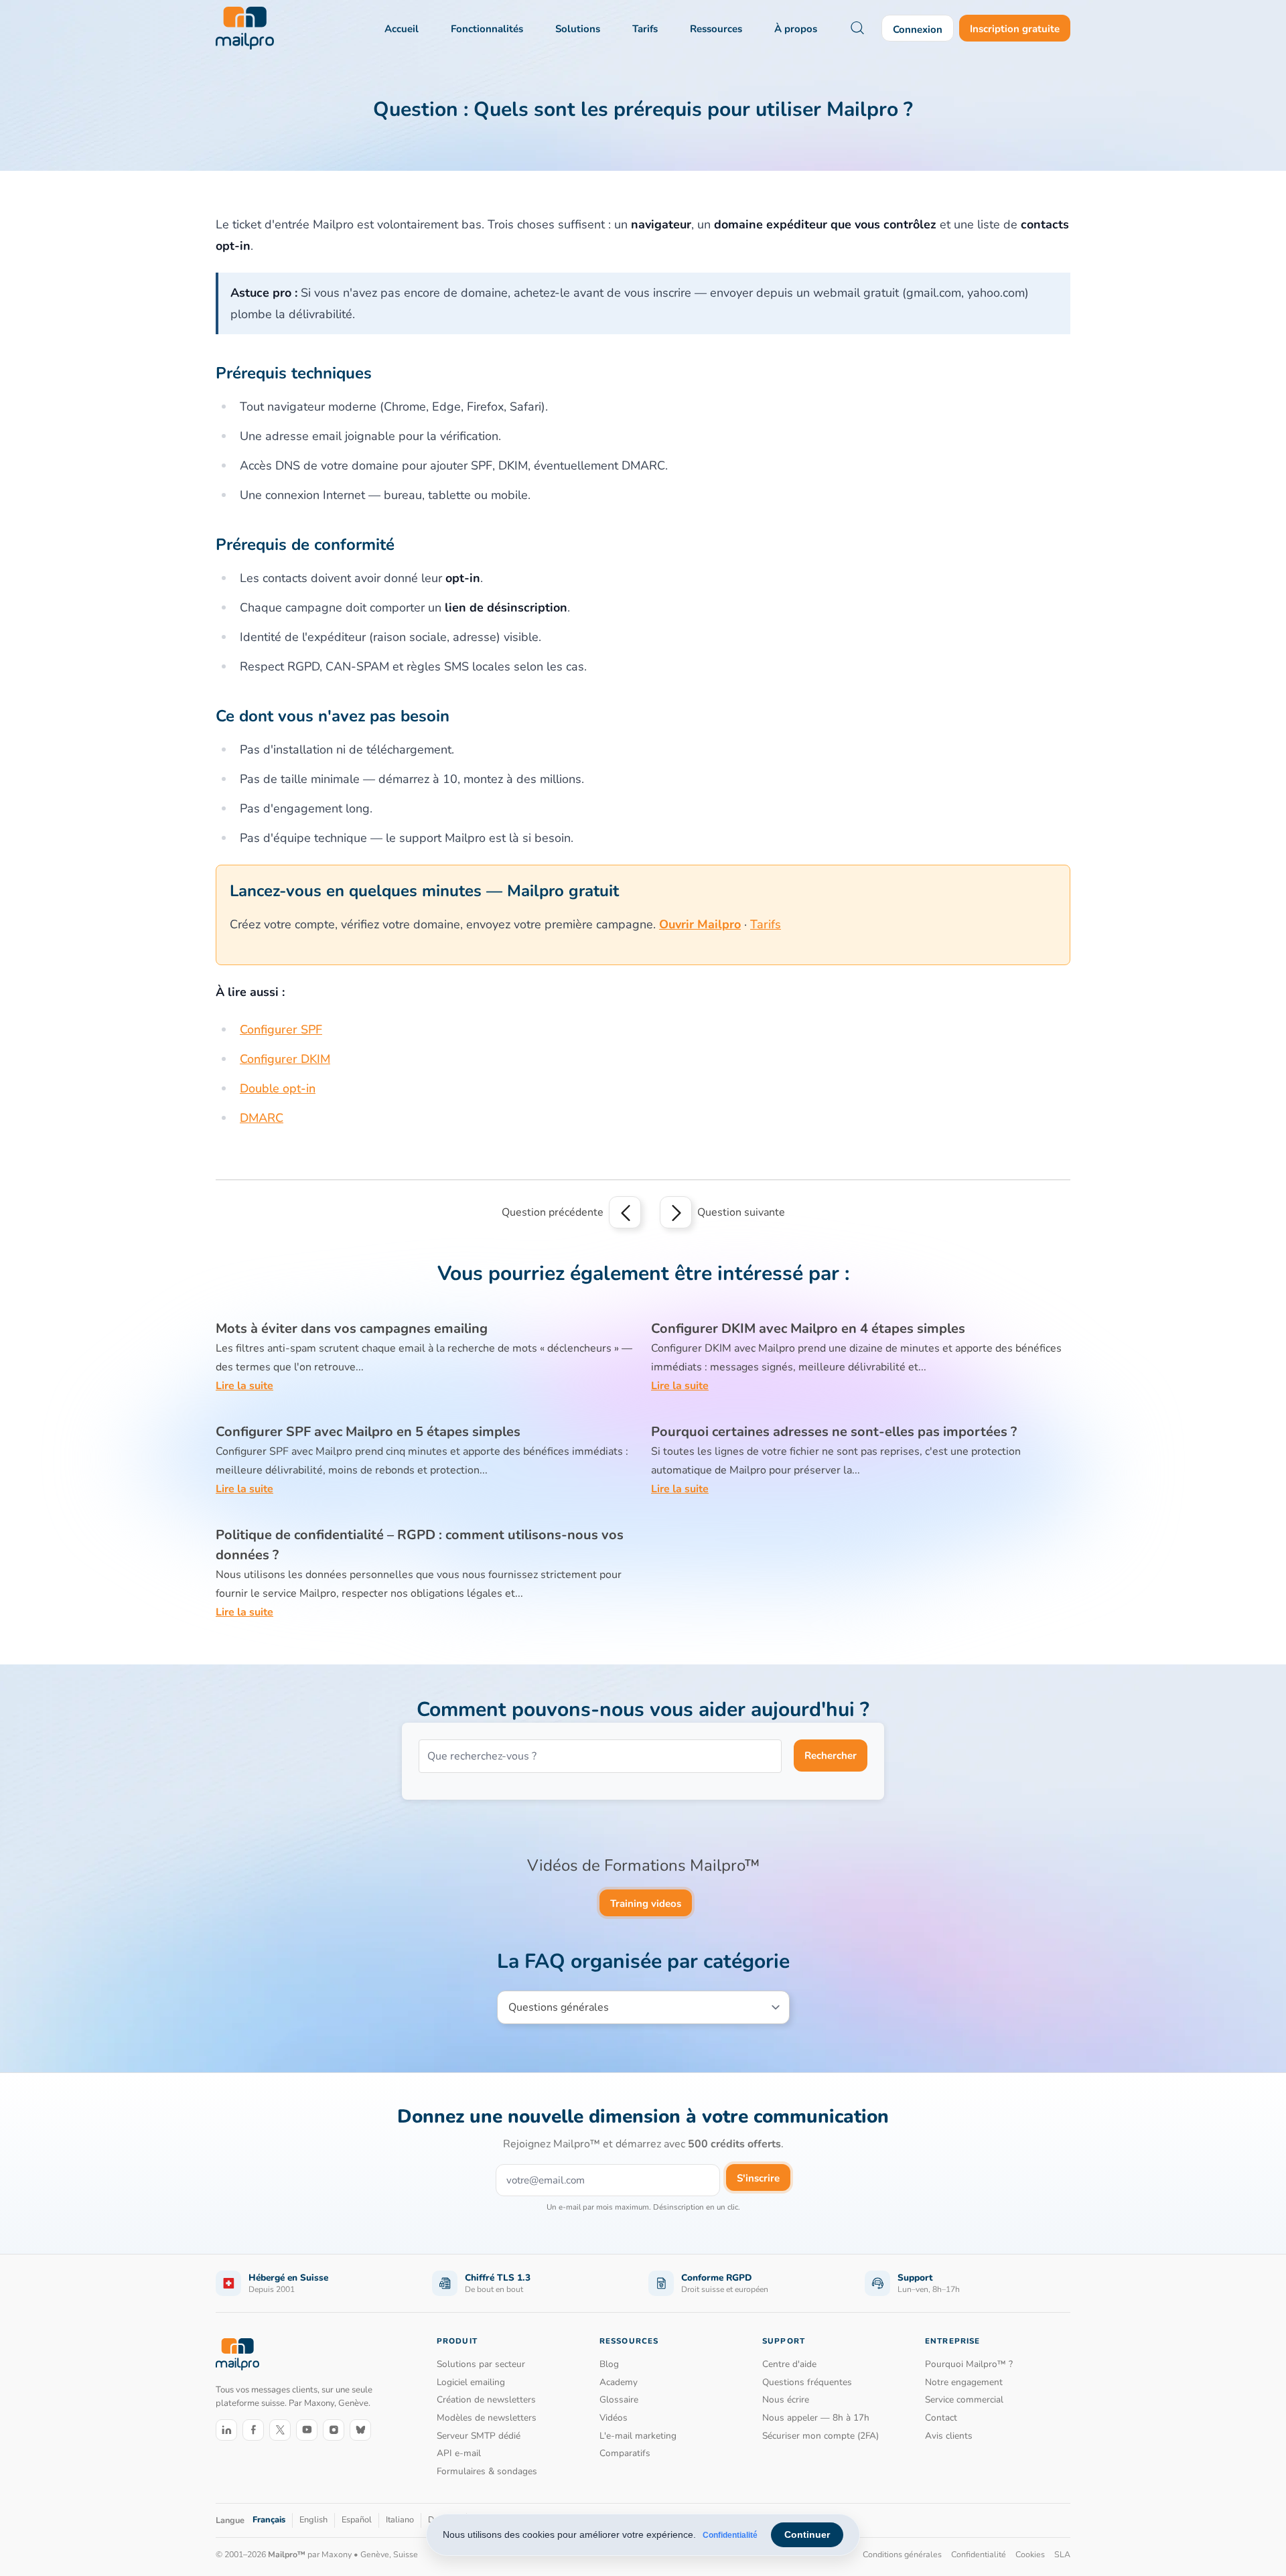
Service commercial (964, 2400)
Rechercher (831, 1756)
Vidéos (614, 2418)
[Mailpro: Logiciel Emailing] (245, 28)
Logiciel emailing (471, 2382)
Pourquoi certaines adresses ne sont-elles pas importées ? (834, 1432)
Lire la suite (244, 1386)
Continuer (807, 2534)
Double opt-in (278, 1088)
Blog (609, 2364)
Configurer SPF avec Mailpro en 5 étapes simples (368, 1432)
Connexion (918, 29)
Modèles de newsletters (487, 2418)
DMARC (262, 1118)
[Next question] (676, 1212)
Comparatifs (625, 2453)
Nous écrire (786, 2400)
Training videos (646, 1904)
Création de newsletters (486, 2400)
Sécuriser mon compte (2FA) (820, 2436)
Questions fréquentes (807, 2382)
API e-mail (459, 2453)
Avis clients (949, 2436)
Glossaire (619, 2400)
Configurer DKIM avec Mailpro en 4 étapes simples (808, 1329)
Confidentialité (730, 2535)
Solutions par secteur (481, 2364)
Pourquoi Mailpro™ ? (969, 2364)
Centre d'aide (789, 2364)
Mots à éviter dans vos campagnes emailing (352, 1329)
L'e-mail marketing (638, 2436)
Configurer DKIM (285, 1059)
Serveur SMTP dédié (479, 2436)
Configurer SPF (281, 1029)
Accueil (402, 29)
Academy (619, 2382)
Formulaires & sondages (487, 2471)
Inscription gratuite (1015, 29)
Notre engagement (964, 2382)
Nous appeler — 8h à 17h (816, 2418)
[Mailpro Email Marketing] (237, 2354)
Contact (941, 2418)
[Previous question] (625, 1212)
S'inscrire (758, 2178)
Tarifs (645, 29)
